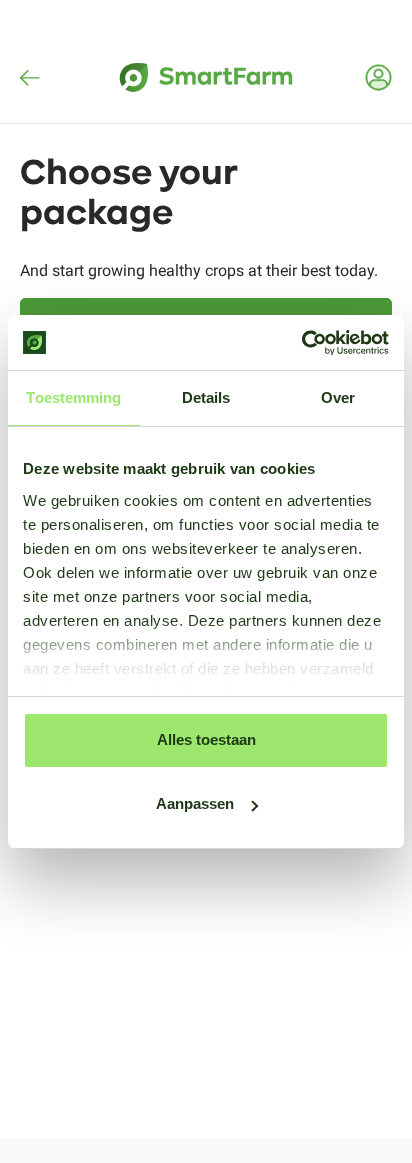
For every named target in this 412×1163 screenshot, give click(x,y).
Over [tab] (338, 397)
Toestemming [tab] (73, 397)
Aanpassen (195, 803)
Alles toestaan (206, 739)
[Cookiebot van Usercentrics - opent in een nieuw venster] (301, 343)
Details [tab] (206, 397)
